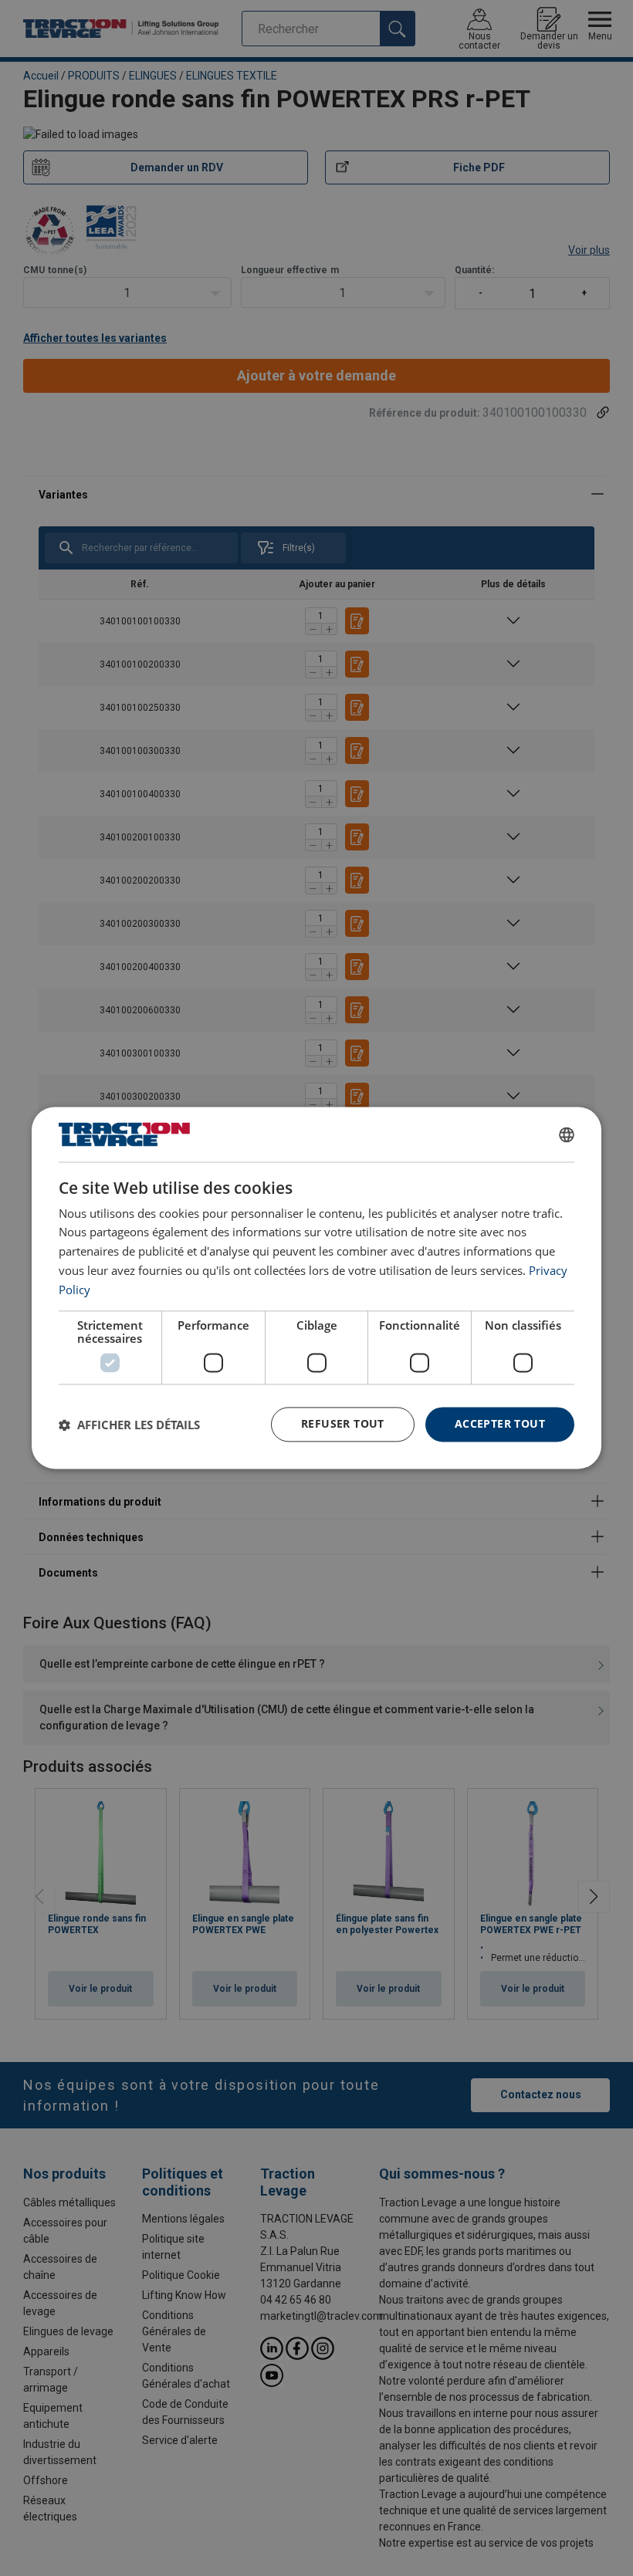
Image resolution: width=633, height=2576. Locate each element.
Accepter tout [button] (500, 1424)
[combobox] (567, 1134)
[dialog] (316, 1288)
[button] (129, 1425)
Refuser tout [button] (343, 1424)
